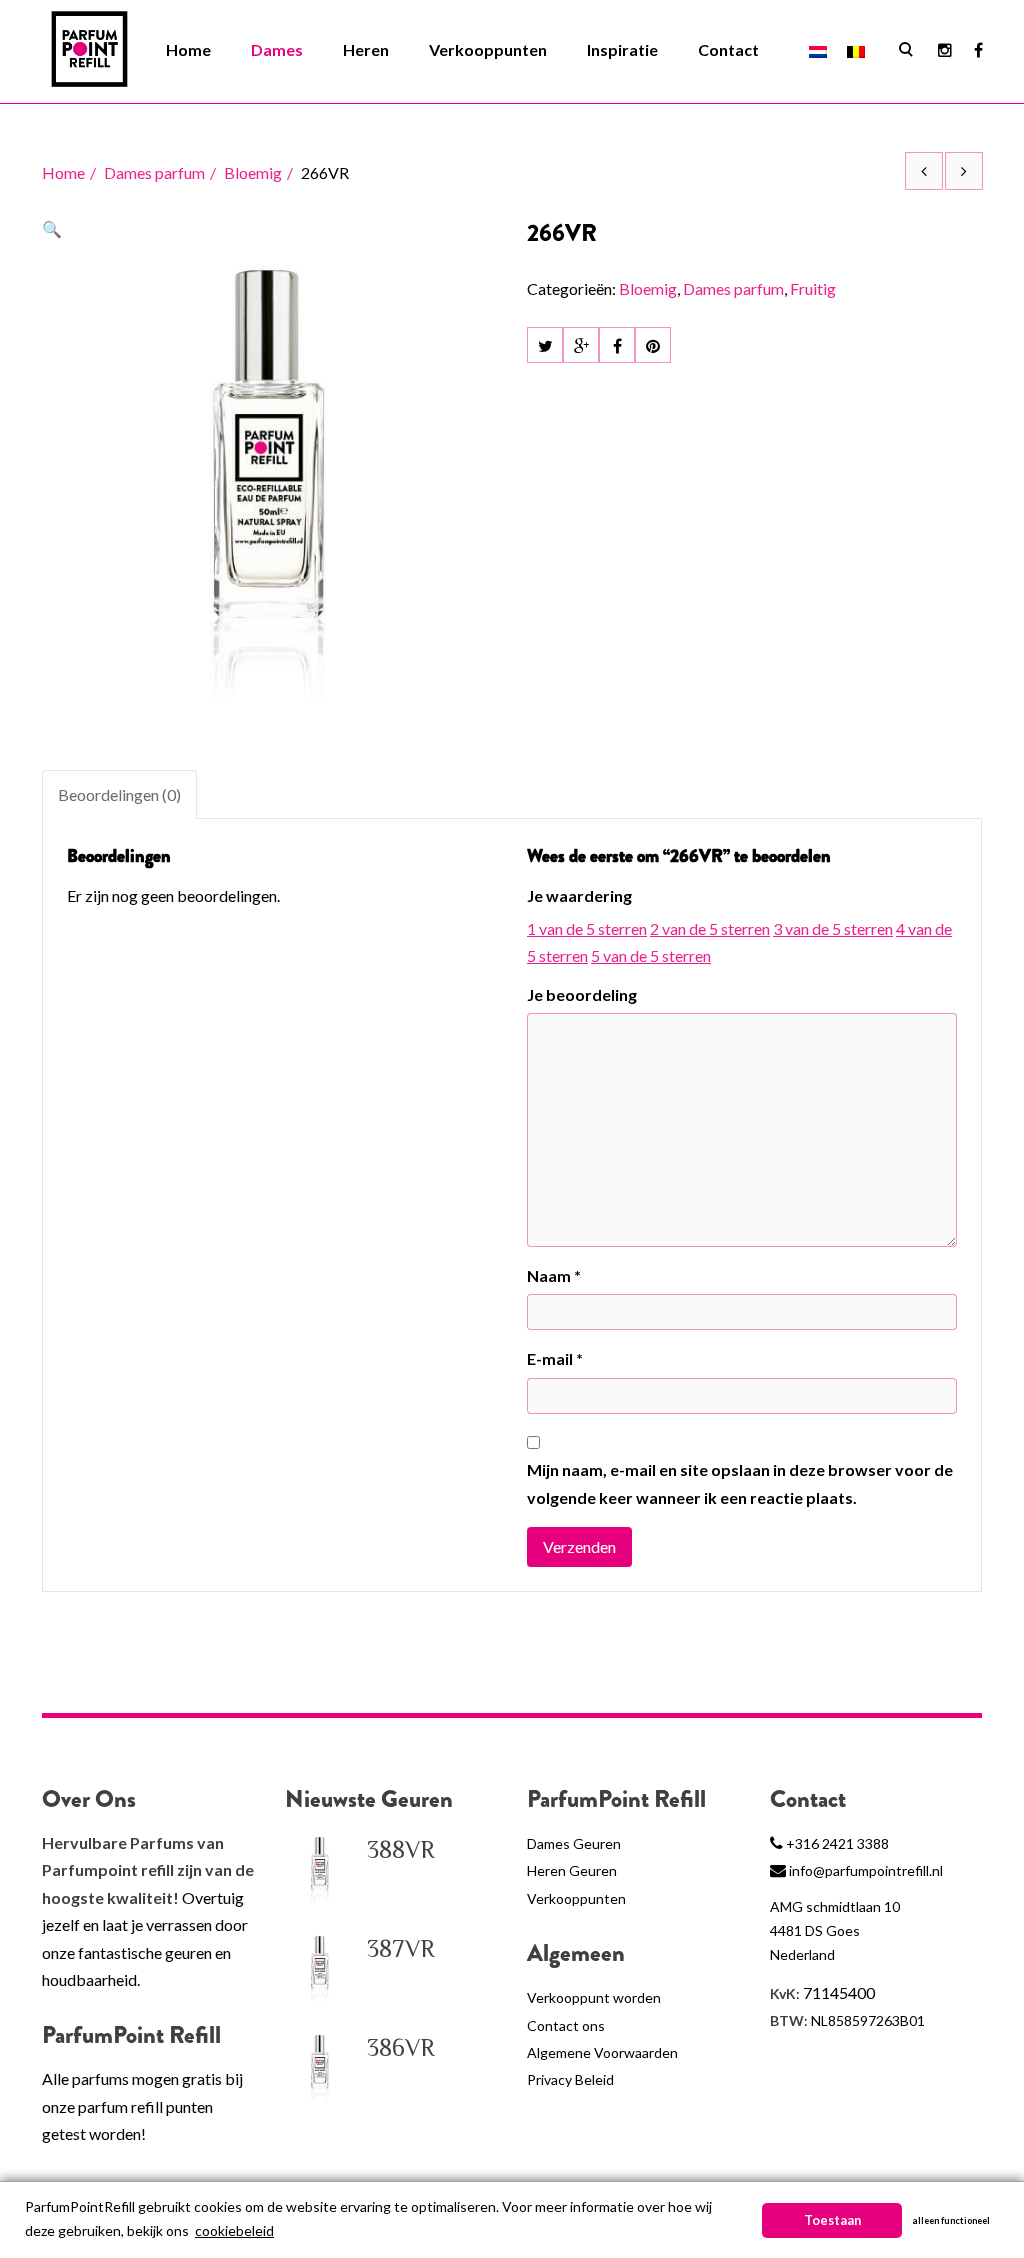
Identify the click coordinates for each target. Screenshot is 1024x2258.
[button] (52, 228)
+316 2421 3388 (837, 1843)
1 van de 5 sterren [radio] (587, 928)
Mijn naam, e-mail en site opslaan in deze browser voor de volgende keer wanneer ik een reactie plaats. (740, 1483)
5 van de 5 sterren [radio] (651, 955)
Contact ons (566, 2025)
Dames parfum (154, 172)
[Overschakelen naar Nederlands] (818, 50)
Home (188, 49)
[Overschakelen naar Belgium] (856, 50)
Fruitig (813, 288)
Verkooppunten (488, 49)
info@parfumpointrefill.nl (866, 1870)
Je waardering (579, 895)
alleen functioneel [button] (951, 2220)
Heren (366, 49)
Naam (554, 1275)
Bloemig (253, 172)
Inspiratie (622, 49)
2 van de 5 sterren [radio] (710, 928)
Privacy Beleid (570, 2079)
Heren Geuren (572, 1870)
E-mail (555, 1358)
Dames (277, 49)
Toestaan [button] (832, 2220)
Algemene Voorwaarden (602, 2052)
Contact (728, 49)
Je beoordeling (582, 994)
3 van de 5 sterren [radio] (833, 928)
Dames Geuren (574, 1843)
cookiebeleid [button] (234, 2230)
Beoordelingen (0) (119, 794)
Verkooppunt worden (594, 1997)
